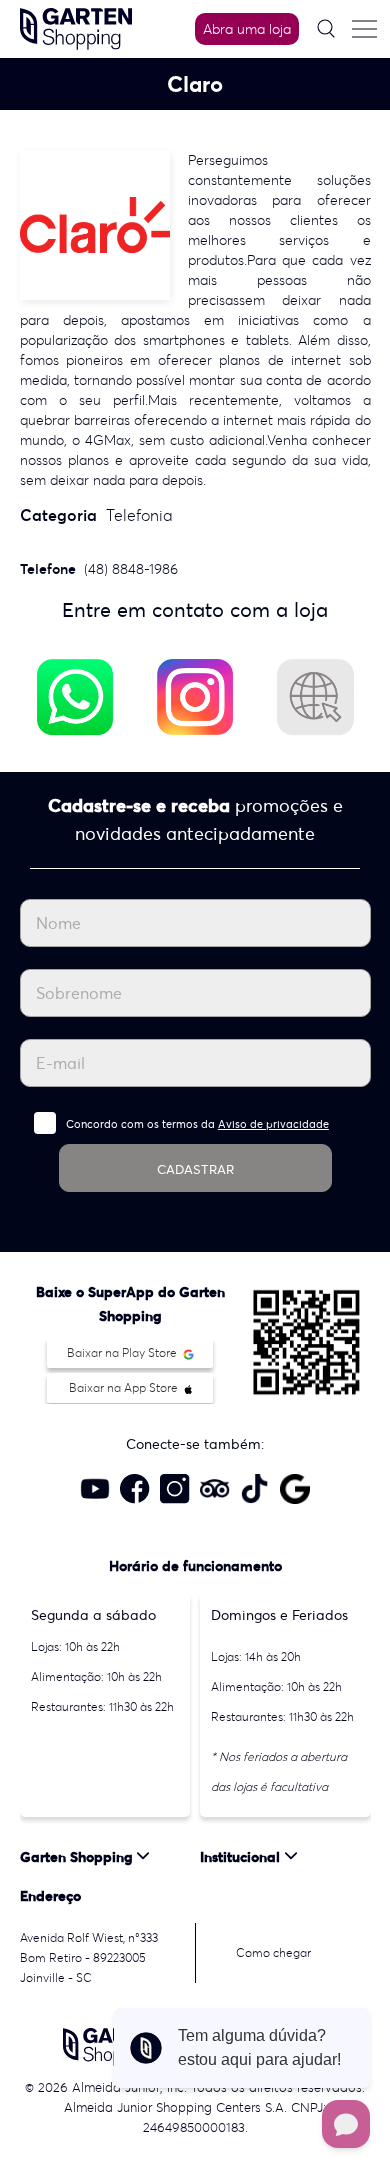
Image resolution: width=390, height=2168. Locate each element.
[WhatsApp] (75, 697)
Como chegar (273, 1952)
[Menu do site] (364, 29)
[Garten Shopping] (76, 27)
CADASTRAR (195, 1169)
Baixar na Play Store (123, 1352)
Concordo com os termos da (197, 1124)
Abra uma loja (247, 29)
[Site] (315, 697)
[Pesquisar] (326, 28)
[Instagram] (195, 697)
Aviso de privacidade (273, 1124)
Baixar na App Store (125, 1387)
